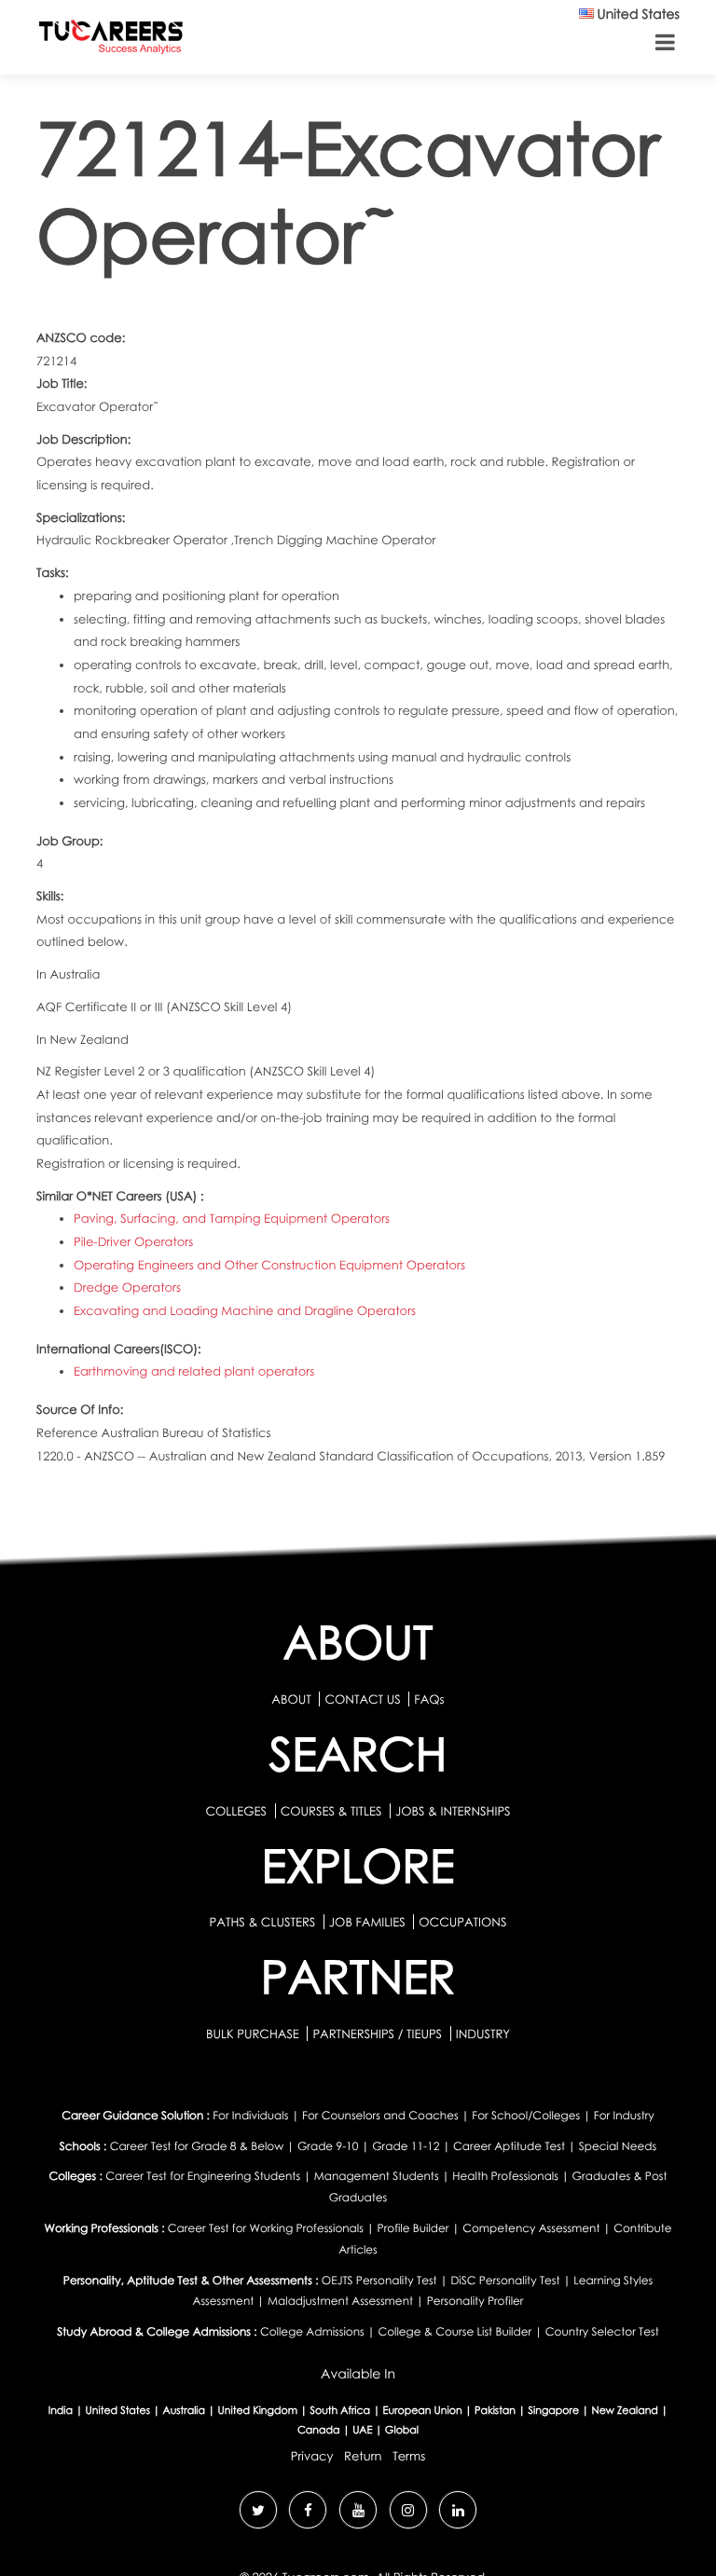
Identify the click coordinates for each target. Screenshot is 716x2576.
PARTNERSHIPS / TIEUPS (379, 2034)
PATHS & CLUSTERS (264, 1922)
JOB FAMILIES (369, 1922)
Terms (409, 2456)
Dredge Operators (127, 1287)
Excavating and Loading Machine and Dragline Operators (245, 1310)
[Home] (111, 41)
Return (363, 2456)
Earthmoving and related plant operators (194, 1371)
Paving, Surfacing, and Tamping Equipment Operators (232, 1218)
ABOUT (291, 1699)
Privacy (312, 2456)
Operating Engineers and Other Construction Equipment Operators (269, 1265)
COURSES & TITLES (331, 1811)
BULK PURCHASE (254, 2034)
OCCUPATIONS (462, 1922)
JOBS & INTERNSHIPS (453, 1811)
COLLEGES (236, 1811)
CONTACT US (362, 1699)
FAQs (429, 1699)
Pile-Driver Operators (133, 1241)
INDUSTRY (483, 2034)
